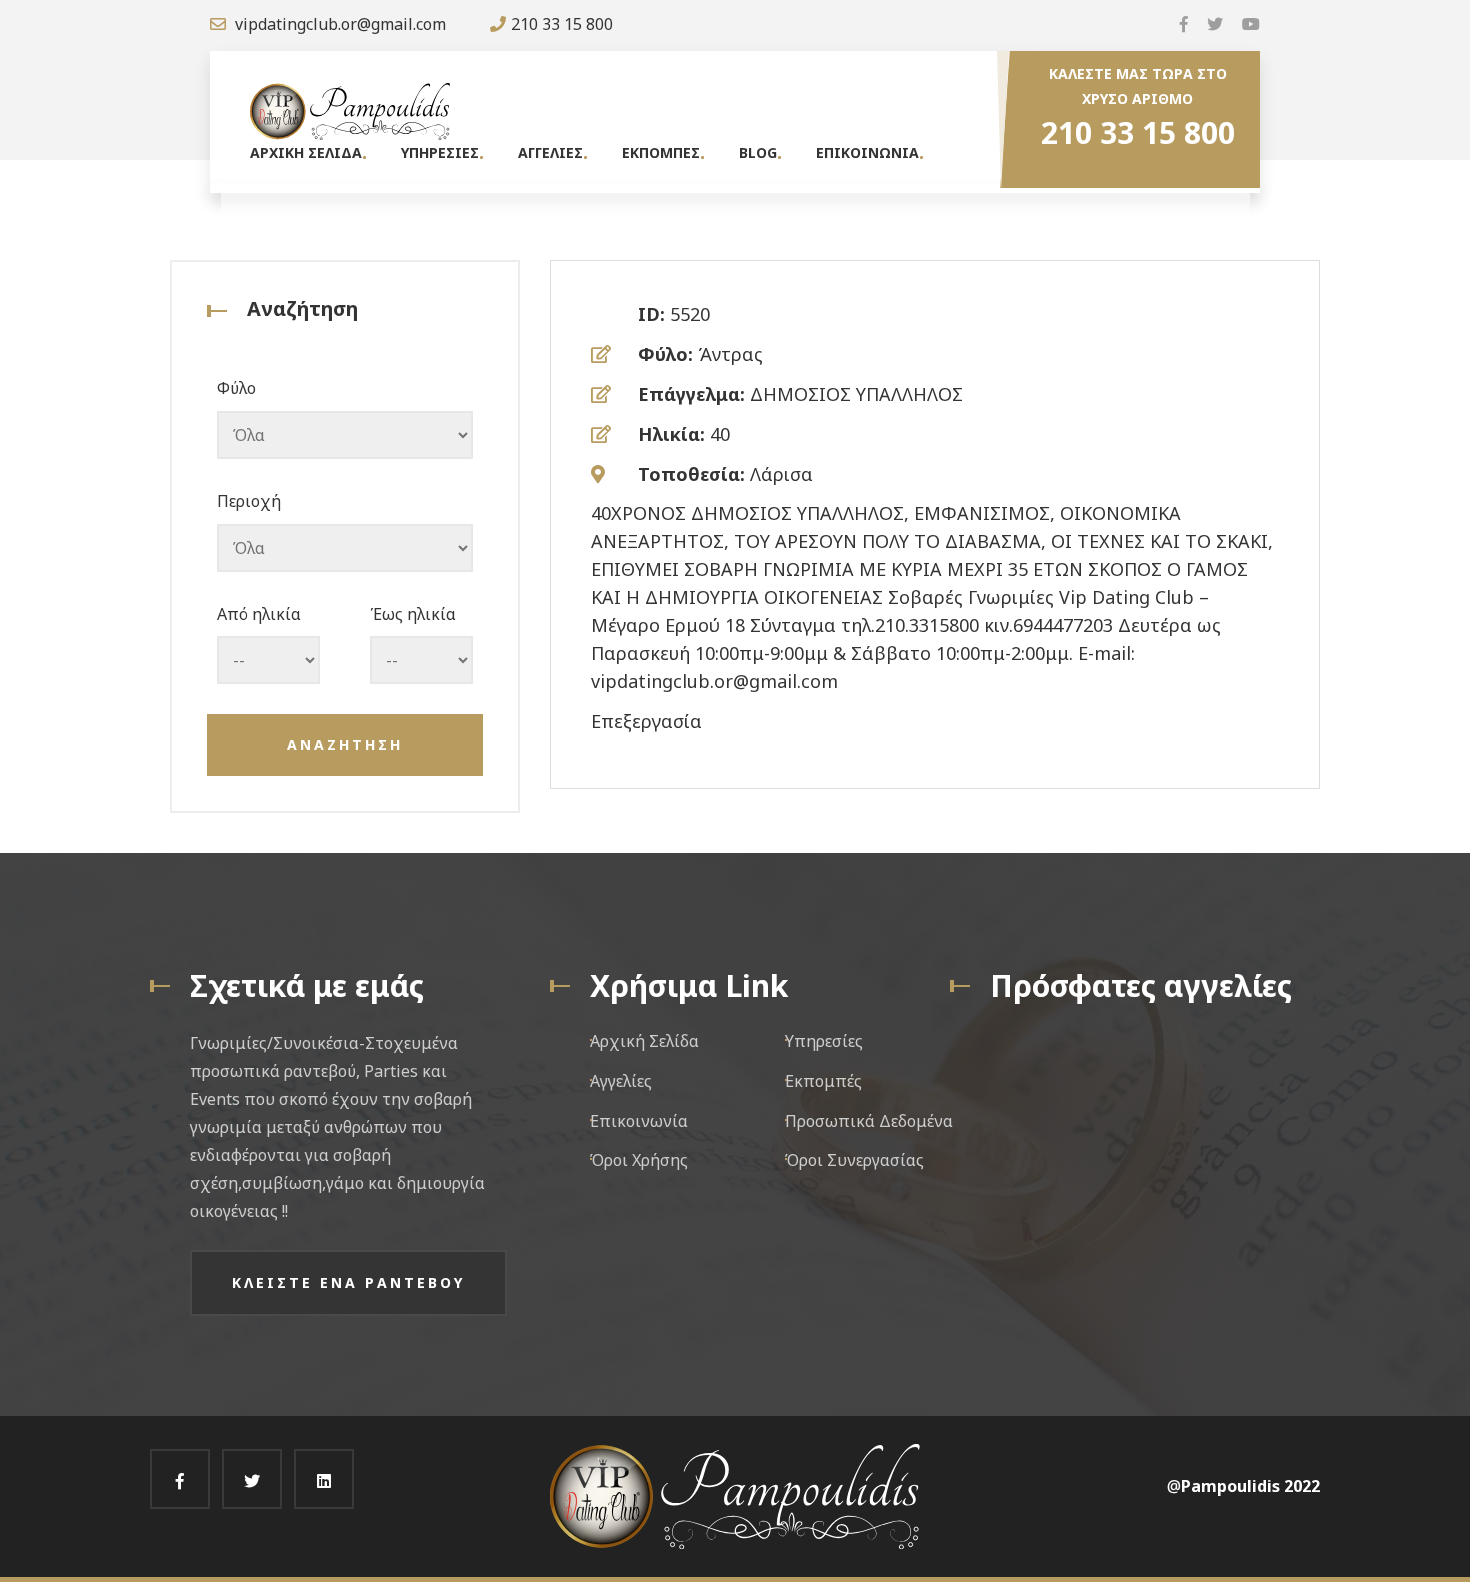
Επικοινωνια (867, 152)
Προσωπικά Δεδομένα (869, 1121)
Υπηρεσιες (440, 152)
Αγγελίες (621, 1081)
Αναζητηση (345, 744)
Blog (758, 152)
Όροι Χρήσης (639, 1160)
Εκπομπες (661, 152)
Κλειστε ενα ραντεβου (348, 1282)
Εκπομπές (823, 1081)
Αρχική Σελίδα (644, 1041)
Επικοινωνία (639, 1121)
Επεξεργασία (646, 721)
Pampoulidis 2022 (1250, 1486)
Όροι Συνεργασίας (854, 1160)
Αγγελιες (550, 152)
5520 (690, 314)
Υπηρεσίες (824, 1041)
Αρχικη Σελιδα (306, 152)
